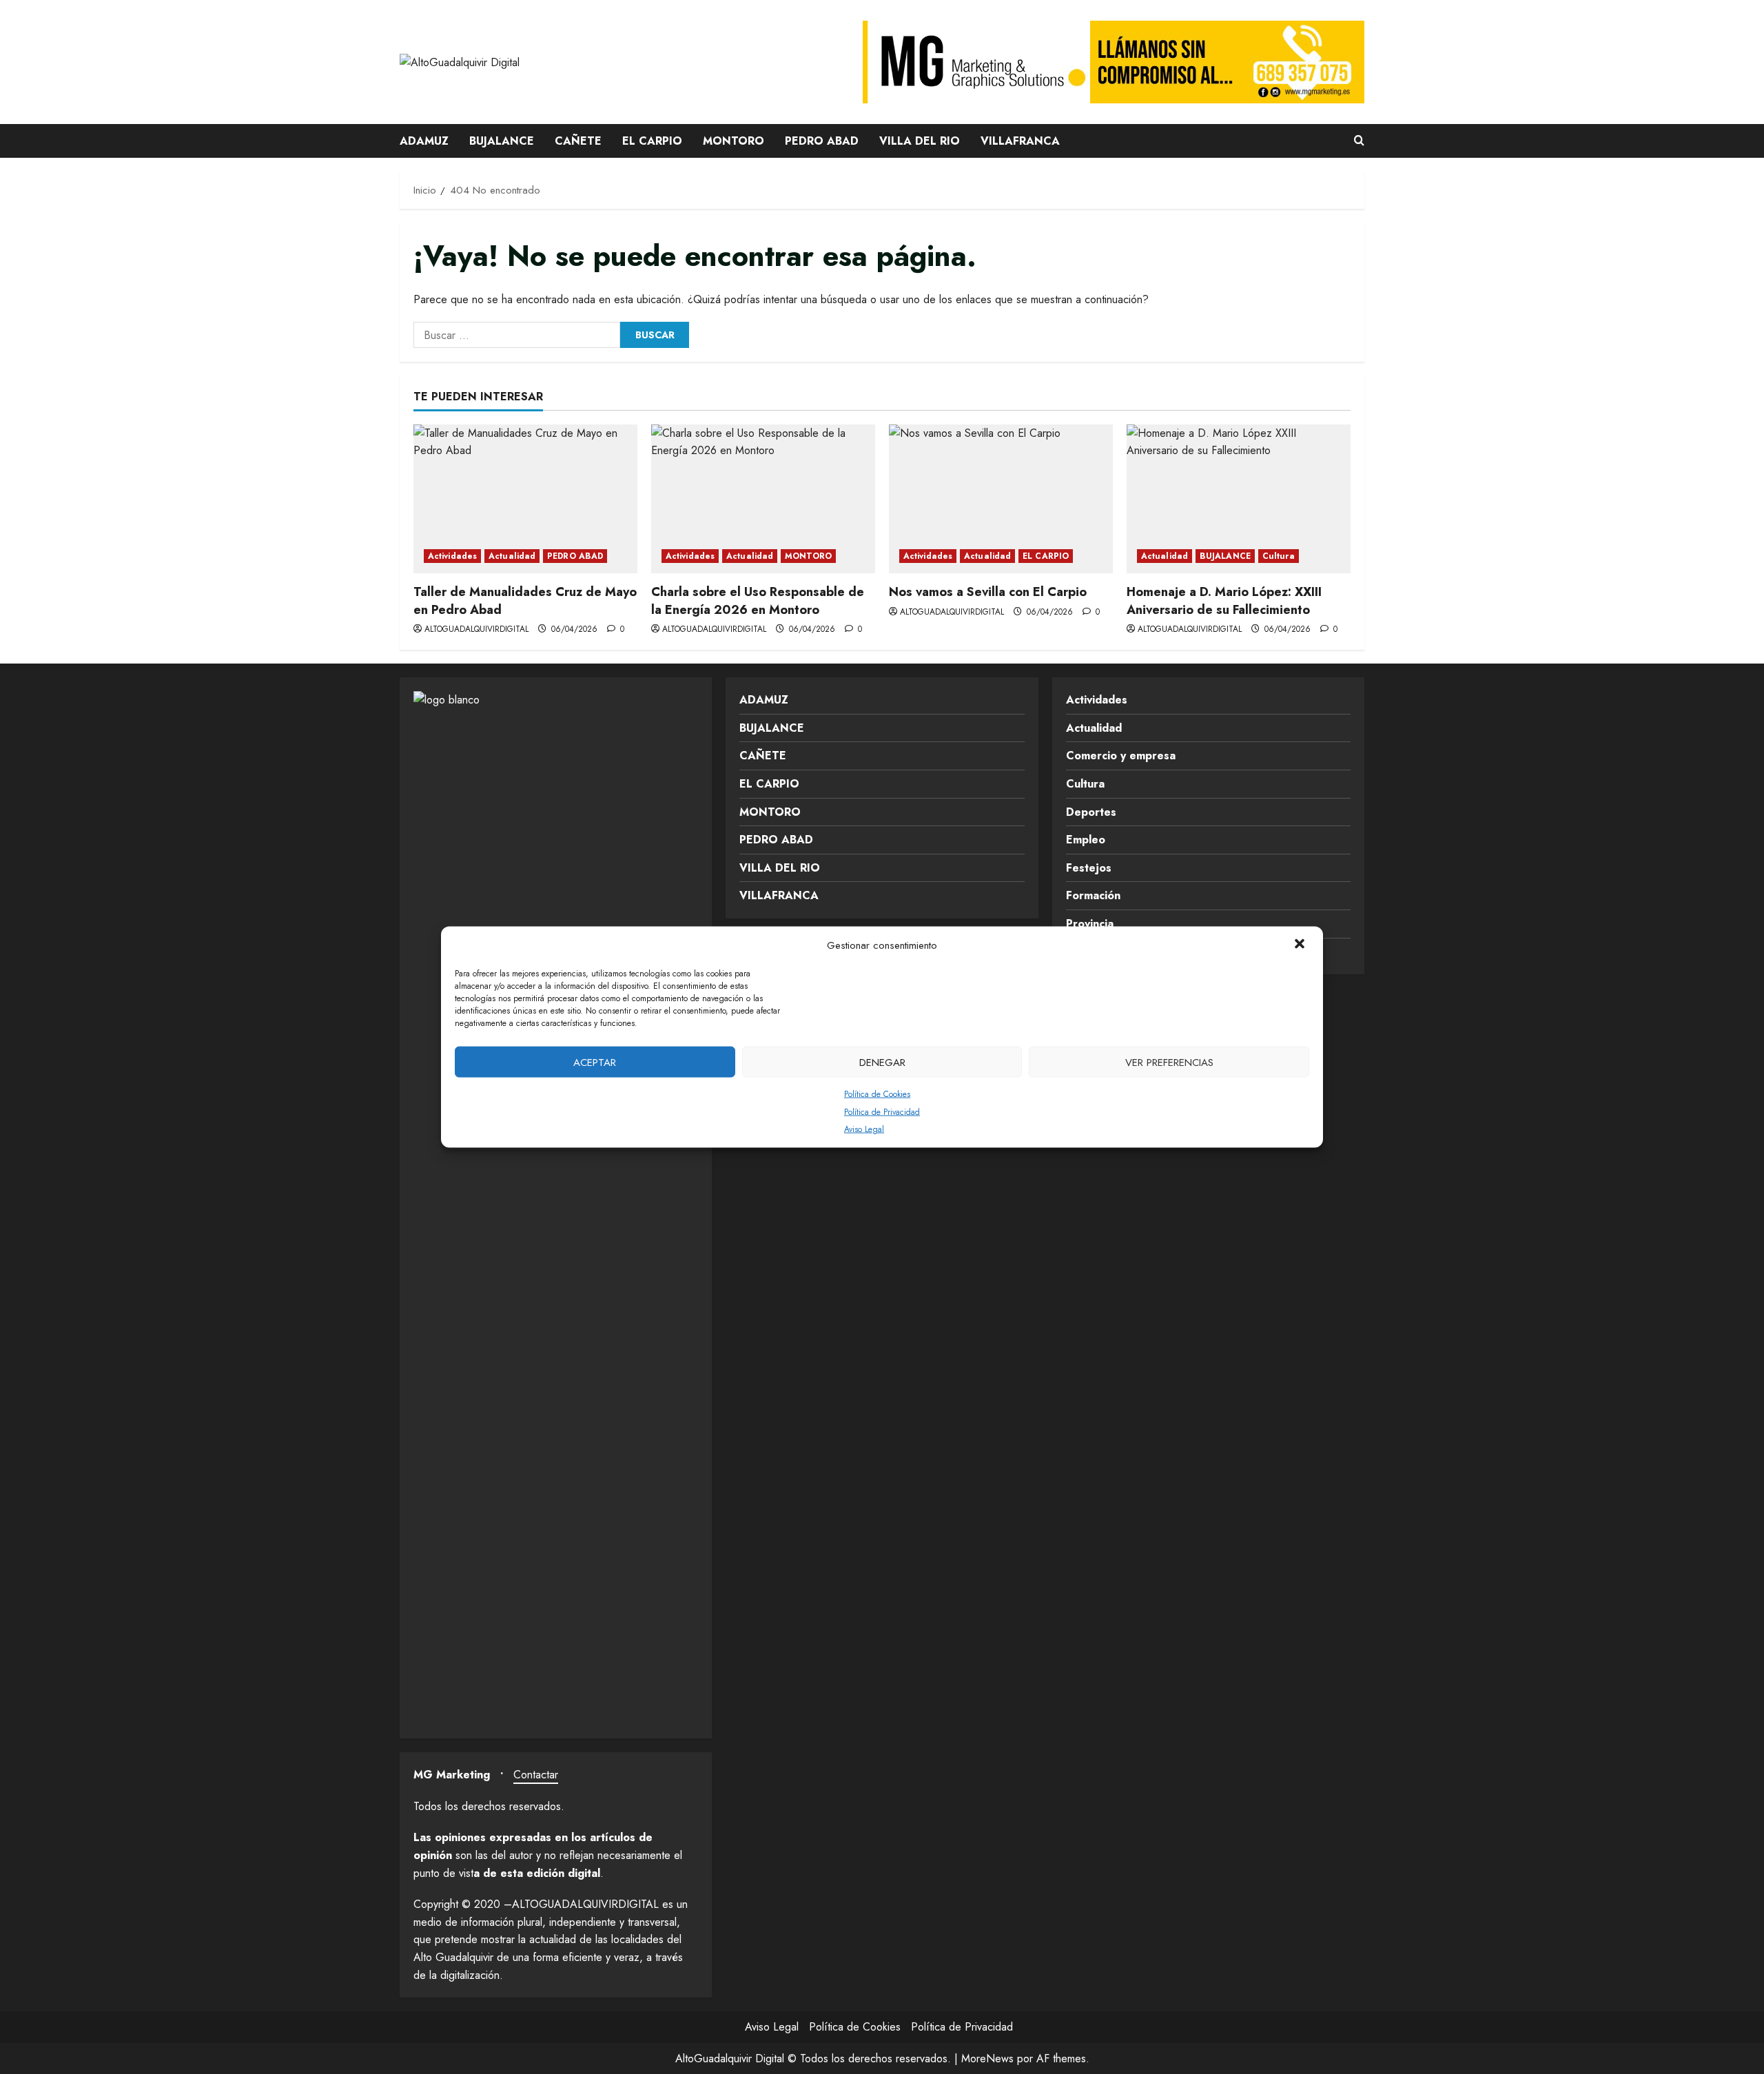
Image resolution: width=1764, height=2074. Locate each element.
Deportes (1091, 812)
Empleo (1086, 840)
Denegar (882, 1062)
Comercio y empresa (1121, 756)
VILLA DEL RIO (920, 141)
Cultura (1279, 556)
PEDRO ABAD (822, 141)
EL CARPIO (652, 141)
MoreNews (987, 2058)
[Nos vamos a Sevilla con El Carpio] (1001, 499)
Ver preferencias (1169, 1062)
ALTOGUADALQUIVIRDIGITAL (476, 629)
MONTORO (734, 141)
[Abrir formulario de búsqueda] (1359, 141)
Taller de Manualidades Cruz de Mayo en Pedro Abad (525, 600)
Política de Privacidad (882, 1111)
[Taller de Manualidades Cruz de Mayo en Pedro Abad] (525, 499)
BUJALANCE (502, 141)
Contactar (536, 1775)
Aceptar (595, 1062)
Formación (1093, 895)
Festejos (1089, 868)
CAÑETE (578, 141)
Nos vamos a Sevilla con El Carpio (988, 592)
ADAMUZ (424, 141)
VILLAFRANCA (1020, 141)
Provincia (1090, 924)
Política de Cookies (877, 1094)
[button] (1301, 945)
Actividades (452, 556)
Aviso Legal (864, 1129)
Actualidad (512, 556)
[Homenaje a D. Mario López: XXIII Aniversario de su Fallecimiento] (1239, 499)
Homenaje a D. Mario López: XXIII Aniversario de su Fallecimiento (1224, 600)
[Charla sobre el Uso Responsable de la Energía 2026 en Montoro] (763, 499)
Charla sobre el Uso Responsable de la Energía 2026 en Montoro (758, 600)
